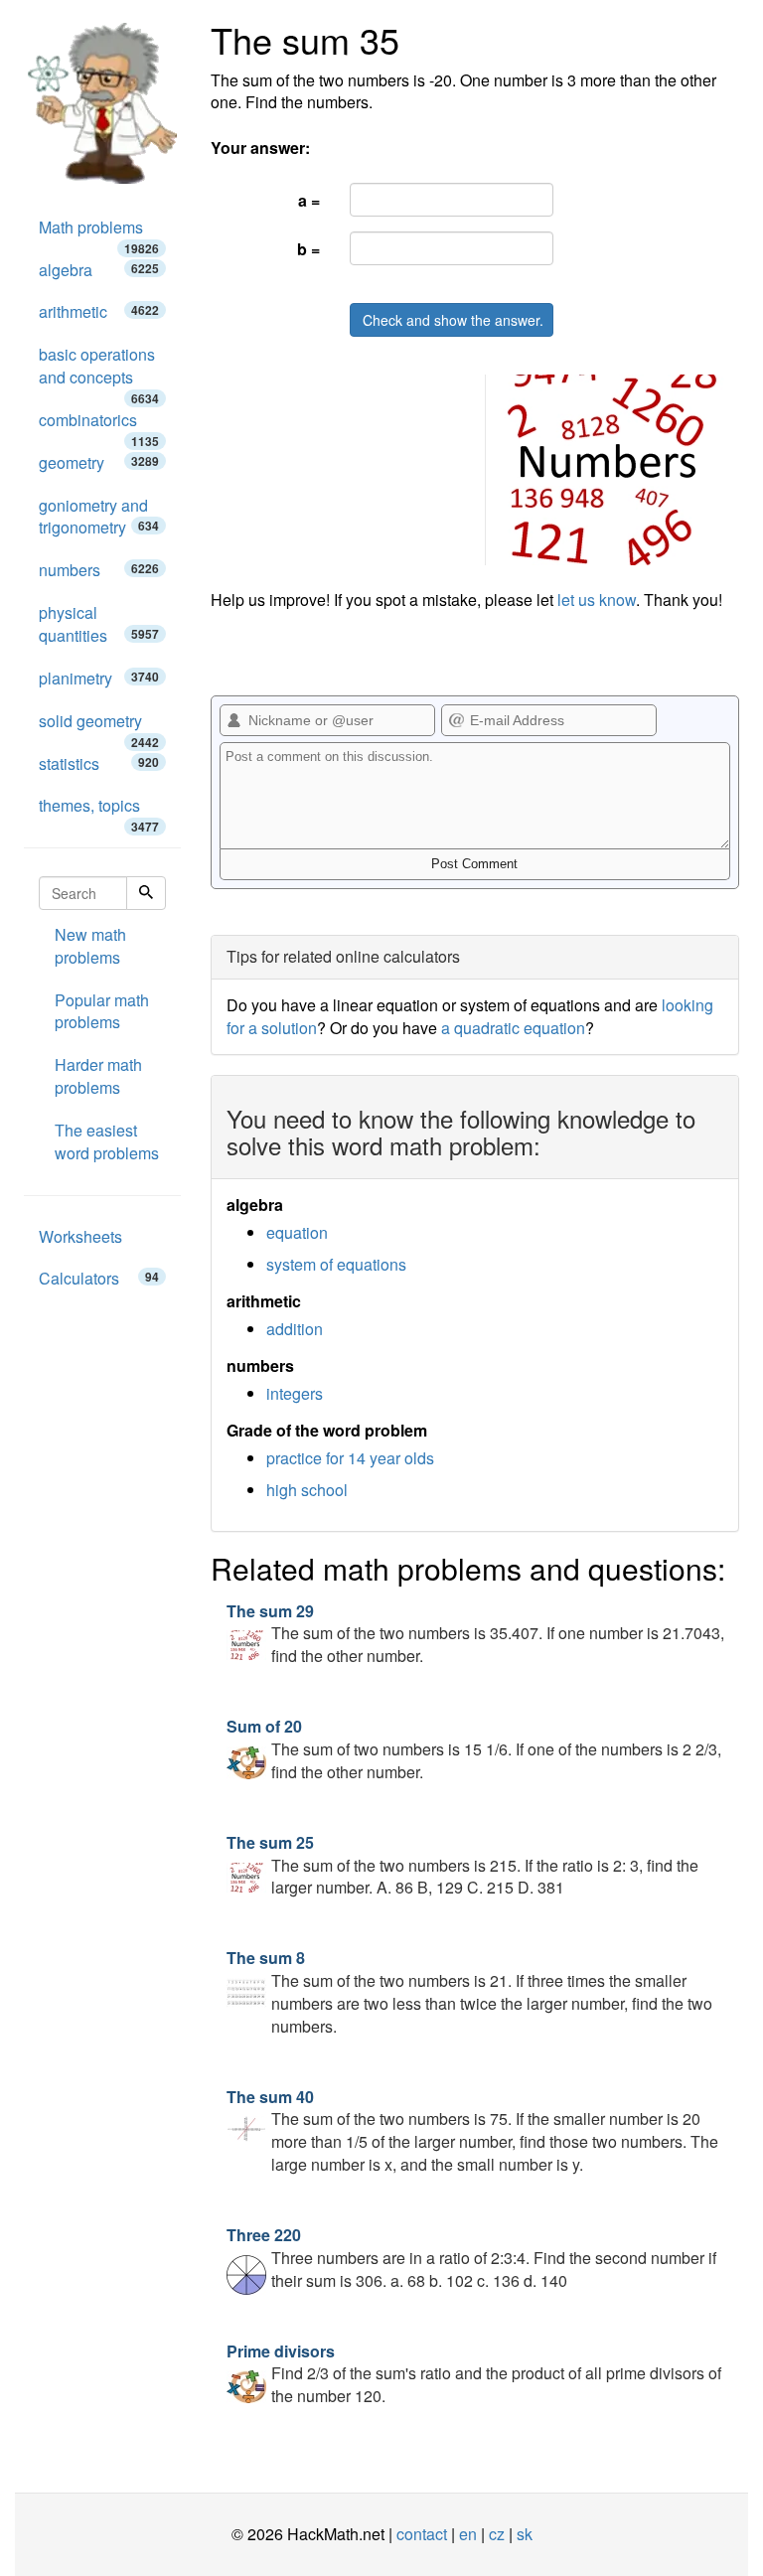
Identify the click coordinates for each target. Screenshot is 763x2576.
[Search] (146, 893)
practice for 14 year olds (350, 1458)
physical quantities (99, 624)
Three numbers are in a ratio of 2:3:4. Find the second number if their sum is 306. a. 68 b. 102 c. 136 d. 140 (471, 2258)
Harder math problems (98, 1076)
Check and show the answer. (453, 320)
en (468, 2534)
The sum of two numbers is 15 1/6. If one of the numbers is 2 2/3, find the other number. (474, 1749)
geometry (99, 462)
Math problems (99, 232)
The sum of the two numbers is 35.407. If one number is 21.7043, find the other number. (475, 1634)
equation (297, 1232)
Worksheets (80, 1236)
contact (422, 2534)
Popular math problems (102, 1011)
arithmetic (99, 311)
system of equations (336, 1264)
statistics (99, 763)
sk (525, 2534)
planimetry (99, 678)
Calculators (99, 1278)
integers (295, 1393)
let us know (597, 600)
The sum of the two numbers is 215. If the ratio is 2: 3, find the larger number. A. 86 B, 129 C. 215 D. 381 (462, 1865)
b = (308, 249)
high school (307, 1490)
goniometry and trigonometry (99, 517)
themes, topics (99, 811)
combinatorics (99, 425)
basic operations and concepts (99, 371)
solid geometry (99, 726)
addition (295, 1329)
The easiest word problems (107, 1141)
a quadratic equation (513, 1028)
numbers (99, 570)
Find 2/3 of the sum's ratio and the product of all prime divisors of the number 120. (474, 2374)
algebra (99, 270)
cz (497, 2534)
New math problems (90, 946)
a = (309, 200)
